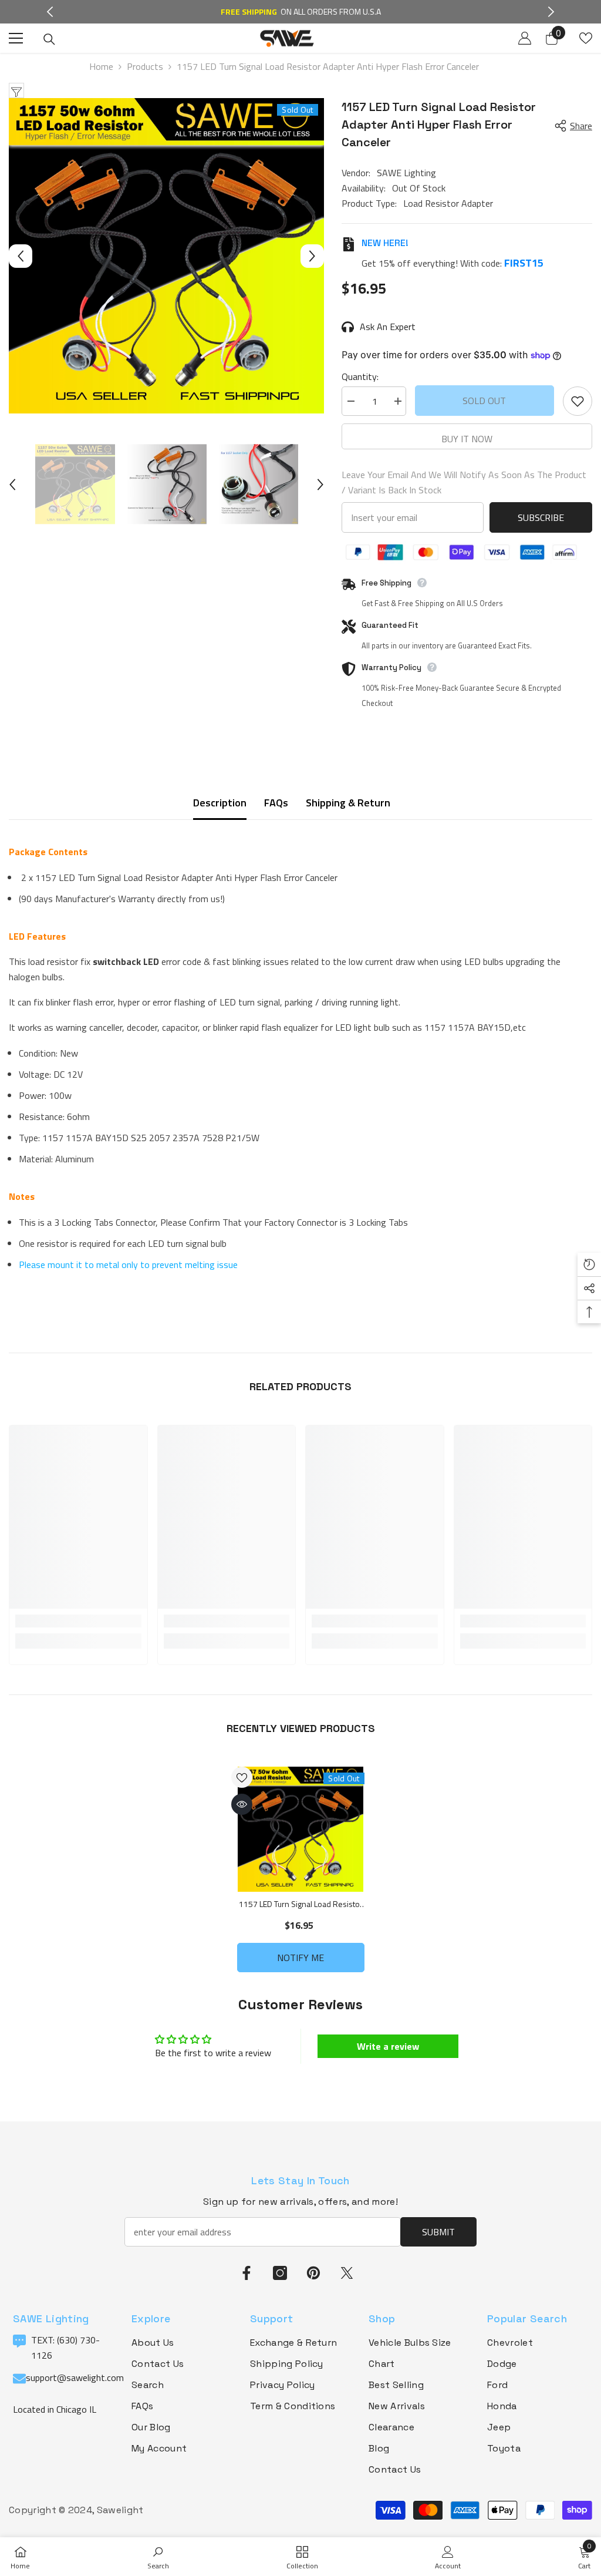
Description (220, 803)
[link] (78, 1621)
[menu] (16, 38)
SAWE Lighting (406, 173)
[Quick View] (242, 1804)
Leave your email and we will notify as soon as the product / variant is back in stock (464, 482)
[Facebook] (247, 2273)
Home (101, 66)
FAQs (276, 803)
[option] (166, 256)
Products (145, 66)
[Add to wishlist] (578, 401)
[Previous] (50, 12)
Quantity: (360, 376)
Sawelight (120, 2510)
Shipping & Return (348, 803)
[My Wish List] (586, 38)
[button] (21, 256)
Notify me (300, 1958)
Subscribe (541, 517)
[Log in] (525, 38)
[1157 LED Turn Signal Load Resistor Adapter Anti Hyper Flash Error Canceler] (301, 1829)
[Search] (49, 39)
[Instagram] (280, 2273)
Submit (438, 2232)
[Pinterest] (313, 2273)
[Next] (551, 12)
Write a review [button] (388, 2046)
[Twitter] (347, 2273)
